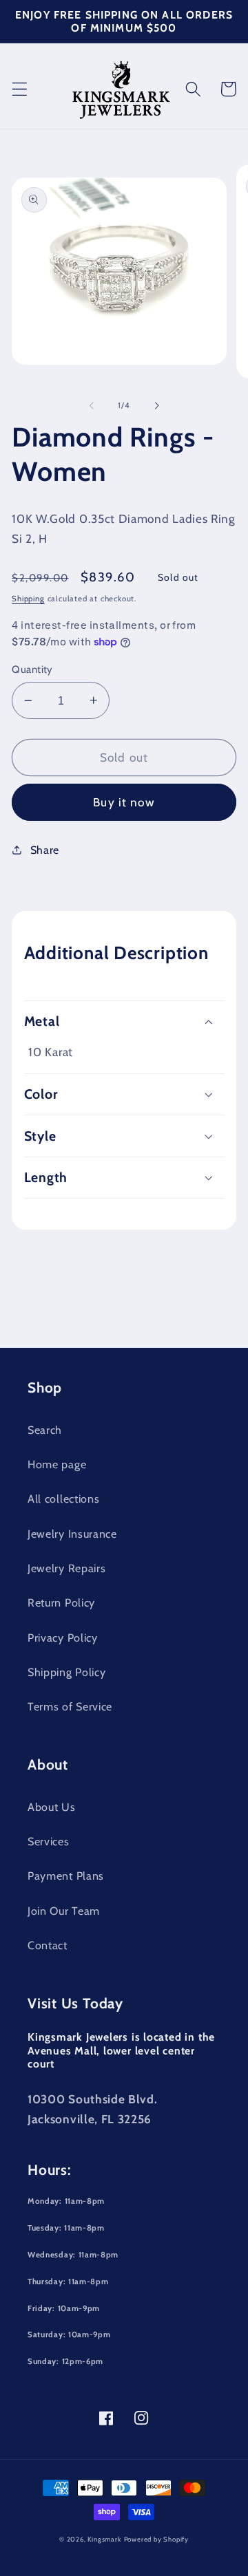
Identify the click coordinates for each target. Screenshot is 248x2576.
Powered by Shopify (157, 2539)
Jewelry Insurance (72, 1534)
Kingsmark (104, 2539)
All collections (63, 1499)
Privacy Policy (63, 1638)
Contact (48, 1945)
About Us (52, 1807)
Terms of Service (70, 1706)
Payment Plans (66, 1876)
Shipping (28, 599)
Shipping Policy (66, 1672)
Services (49, 1841)
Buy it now (124, 802)
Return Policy (61, 1602)
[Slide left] (92, 405)
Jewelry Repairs (66, 1568)
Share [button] (45, 850)
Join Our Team (64, 1911)
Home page (57, 1464)
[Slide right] (156, 405)
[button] (20, 89)
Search (45, 1430)
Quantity (32, 669)
